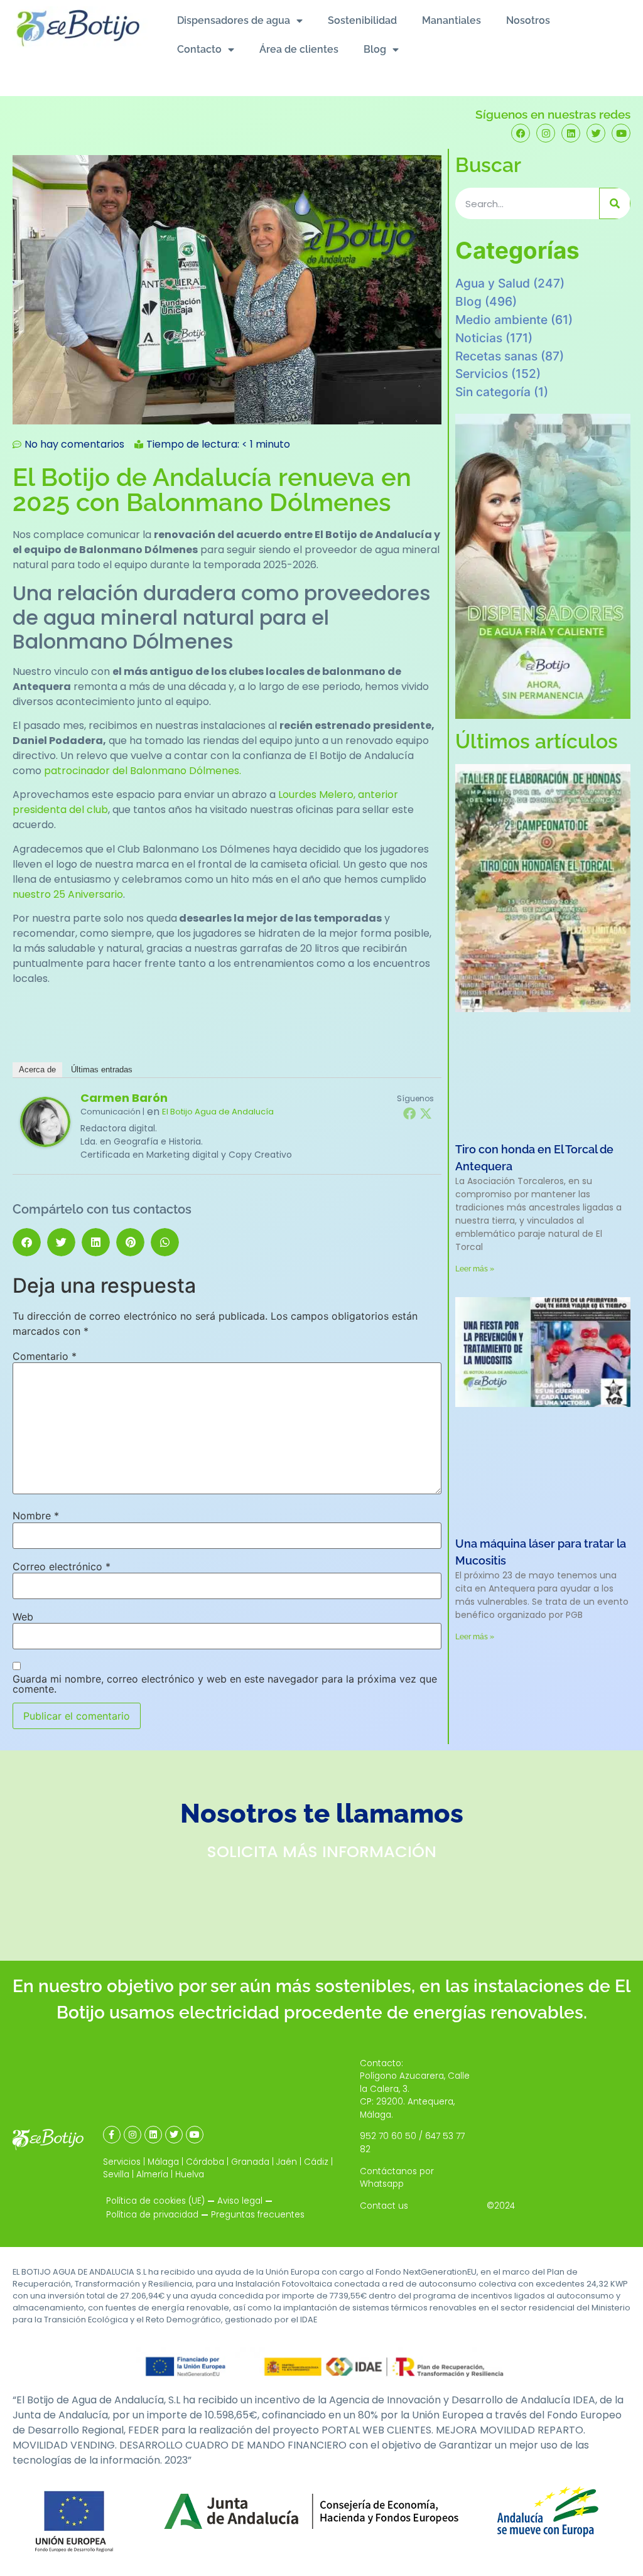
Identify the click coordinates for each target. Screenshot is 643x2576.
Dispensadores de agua (234, 20)
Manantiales (451, 20)
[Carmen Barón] (45, 1144)
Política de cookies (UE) (155, 2201)
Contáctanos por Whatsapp (397, 2178)
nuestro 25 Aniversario (68, 894)
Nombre (36, 1516)
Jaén (287, 2162)
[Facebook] (521, 133)
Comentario (45, 1356)
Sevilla (116, 2175)
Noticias (479, 338)
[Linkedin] (571, 133)
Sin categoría (493, 392)
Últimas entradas (102, 1070)
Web (23, 1617)
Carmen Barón (124, 1098)
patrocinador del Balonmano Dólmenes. (143, 771)
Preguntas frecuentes (258, 2215)
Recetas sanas (496, 356)
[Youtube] (621, 133)
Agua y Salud (493, 283)
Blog (375, 49)
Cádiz (316, 2162)
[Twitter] (596, 133)
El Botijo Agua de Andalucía (218, 1112)
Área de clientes (299, 49)
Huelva (190, 2175)
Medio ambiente (501, 320)
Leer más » (475, 1269)
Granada (250, 2162)
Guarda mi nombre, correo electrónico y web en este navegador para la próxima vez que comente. (225, 1684)
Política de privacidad (152, 2215)
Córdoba (205, 2162)
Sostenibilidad (362, 20)
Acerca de (37, 1070)
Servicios (482, 374)
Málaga (163, 2162)
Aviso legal (240, 2201)
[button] (27, 1242)
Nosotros (528, 20)
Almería (152, 2175)
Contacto (199, 49)
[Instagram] (546, 133)
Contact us (384, 2206)
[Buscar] (615, 203)
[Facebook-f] (112, 2135)
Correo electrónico (62, 1566)
